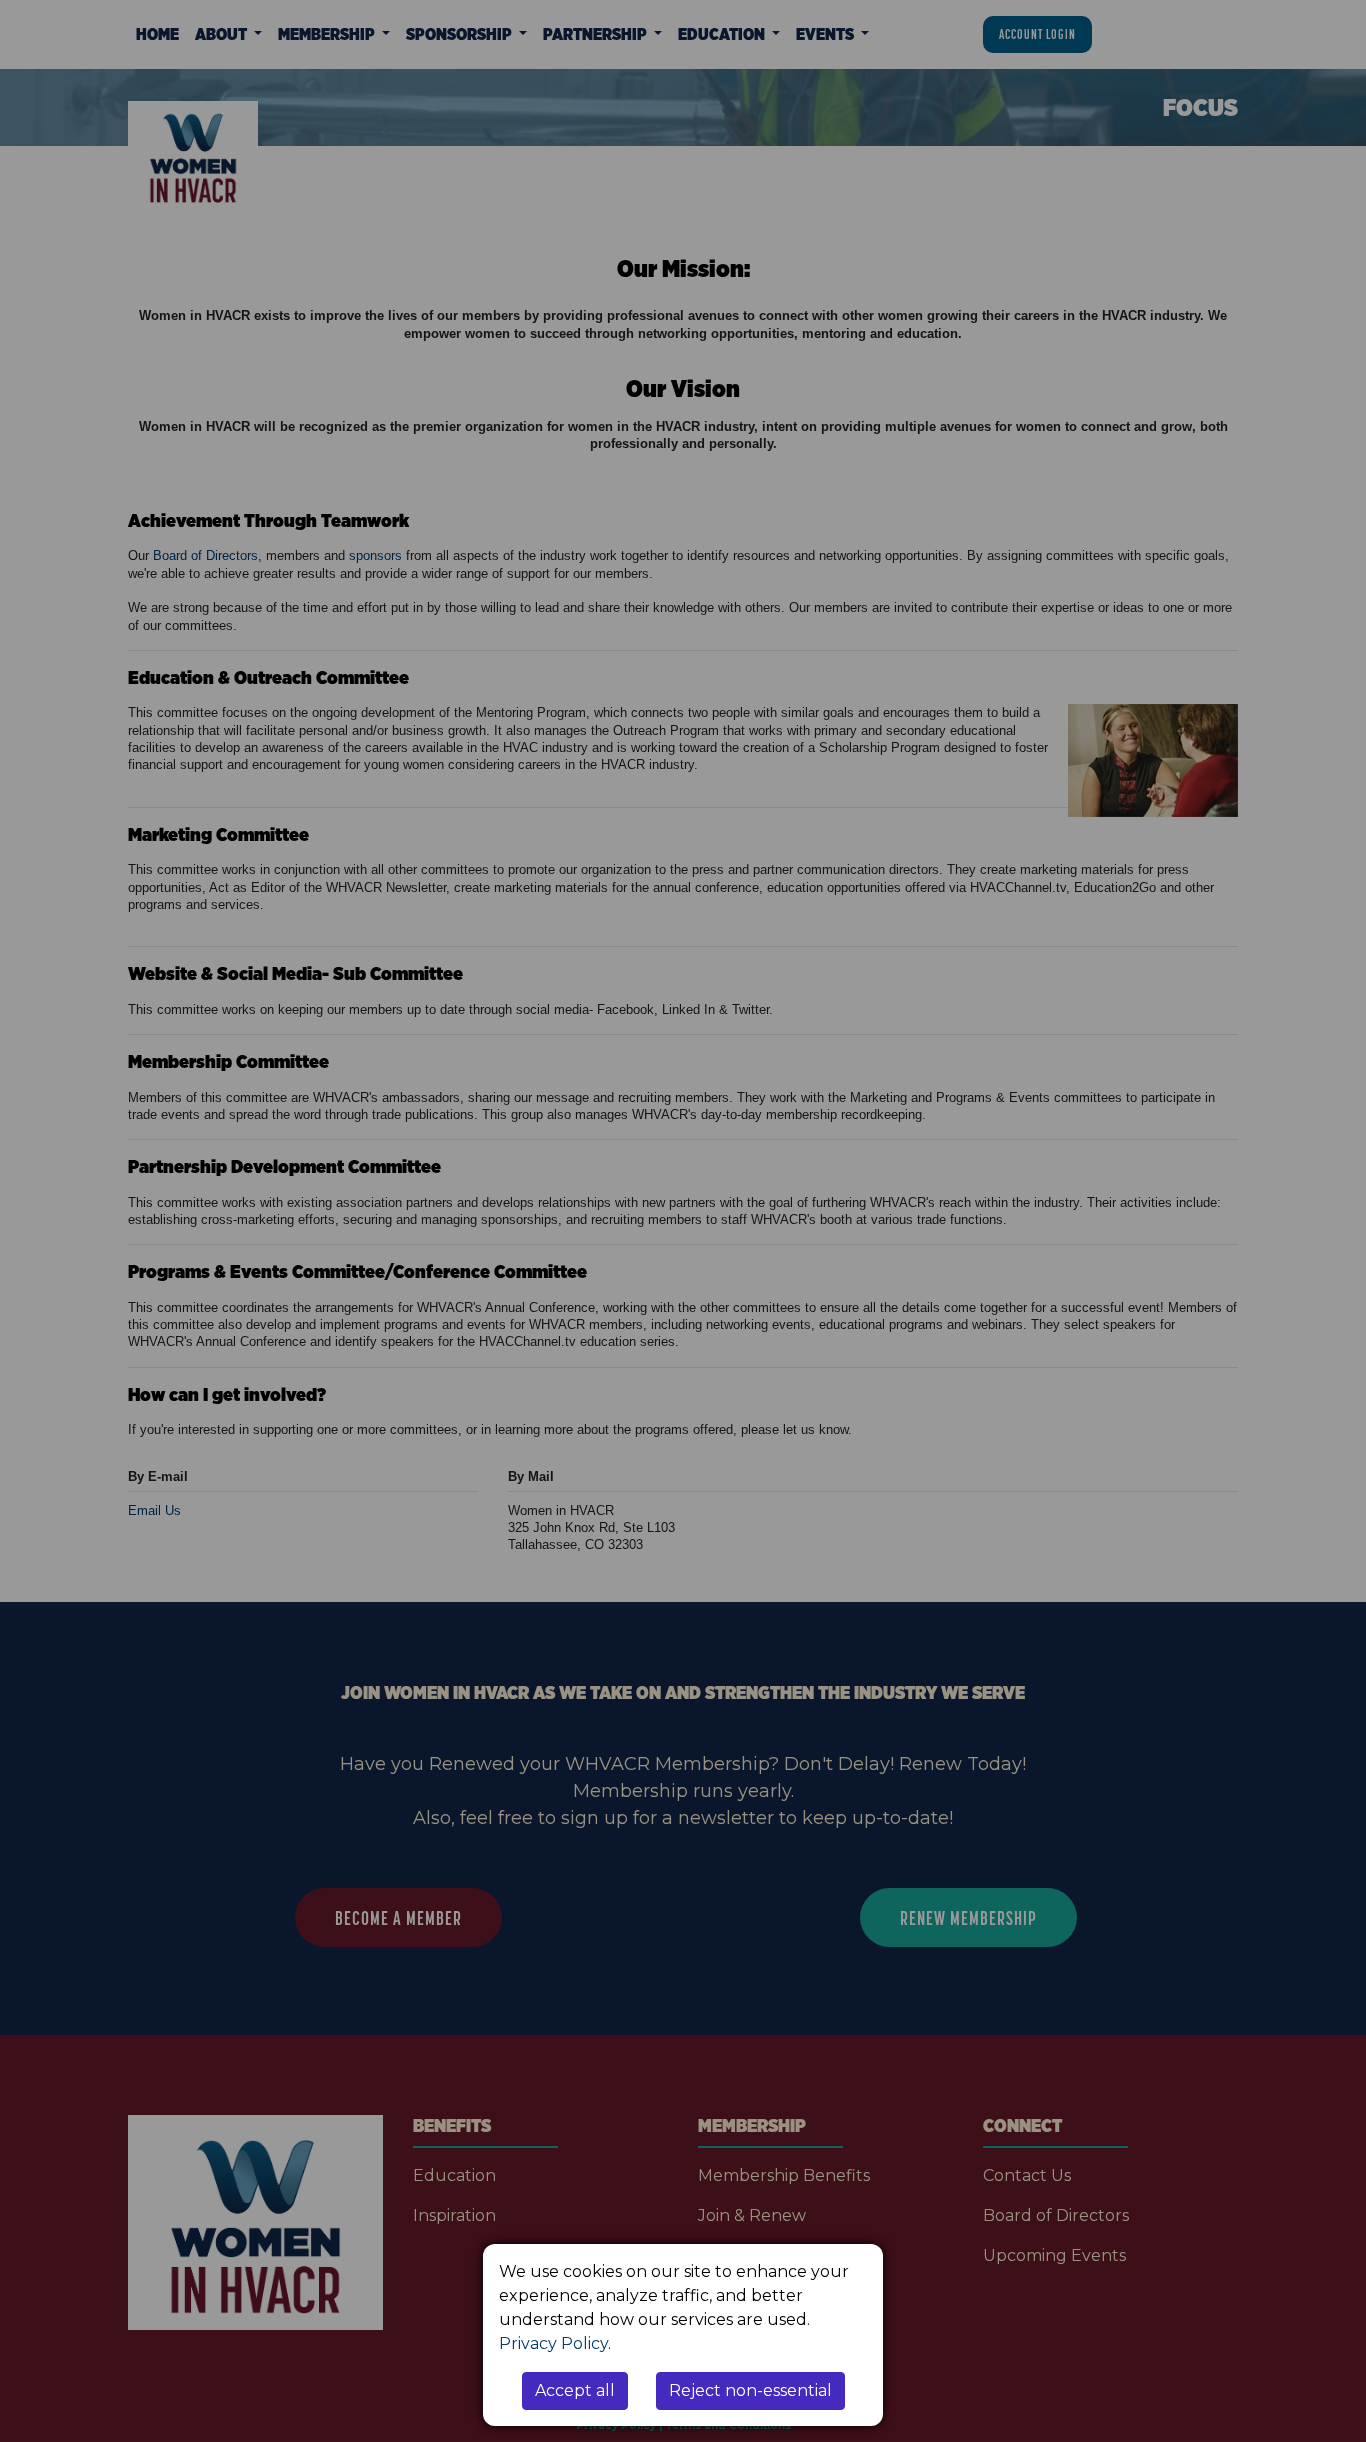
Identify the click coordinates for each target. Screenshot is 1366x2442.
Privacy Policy (553, 2343)
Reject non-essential (750, 2390)
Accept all (575, 2390)
